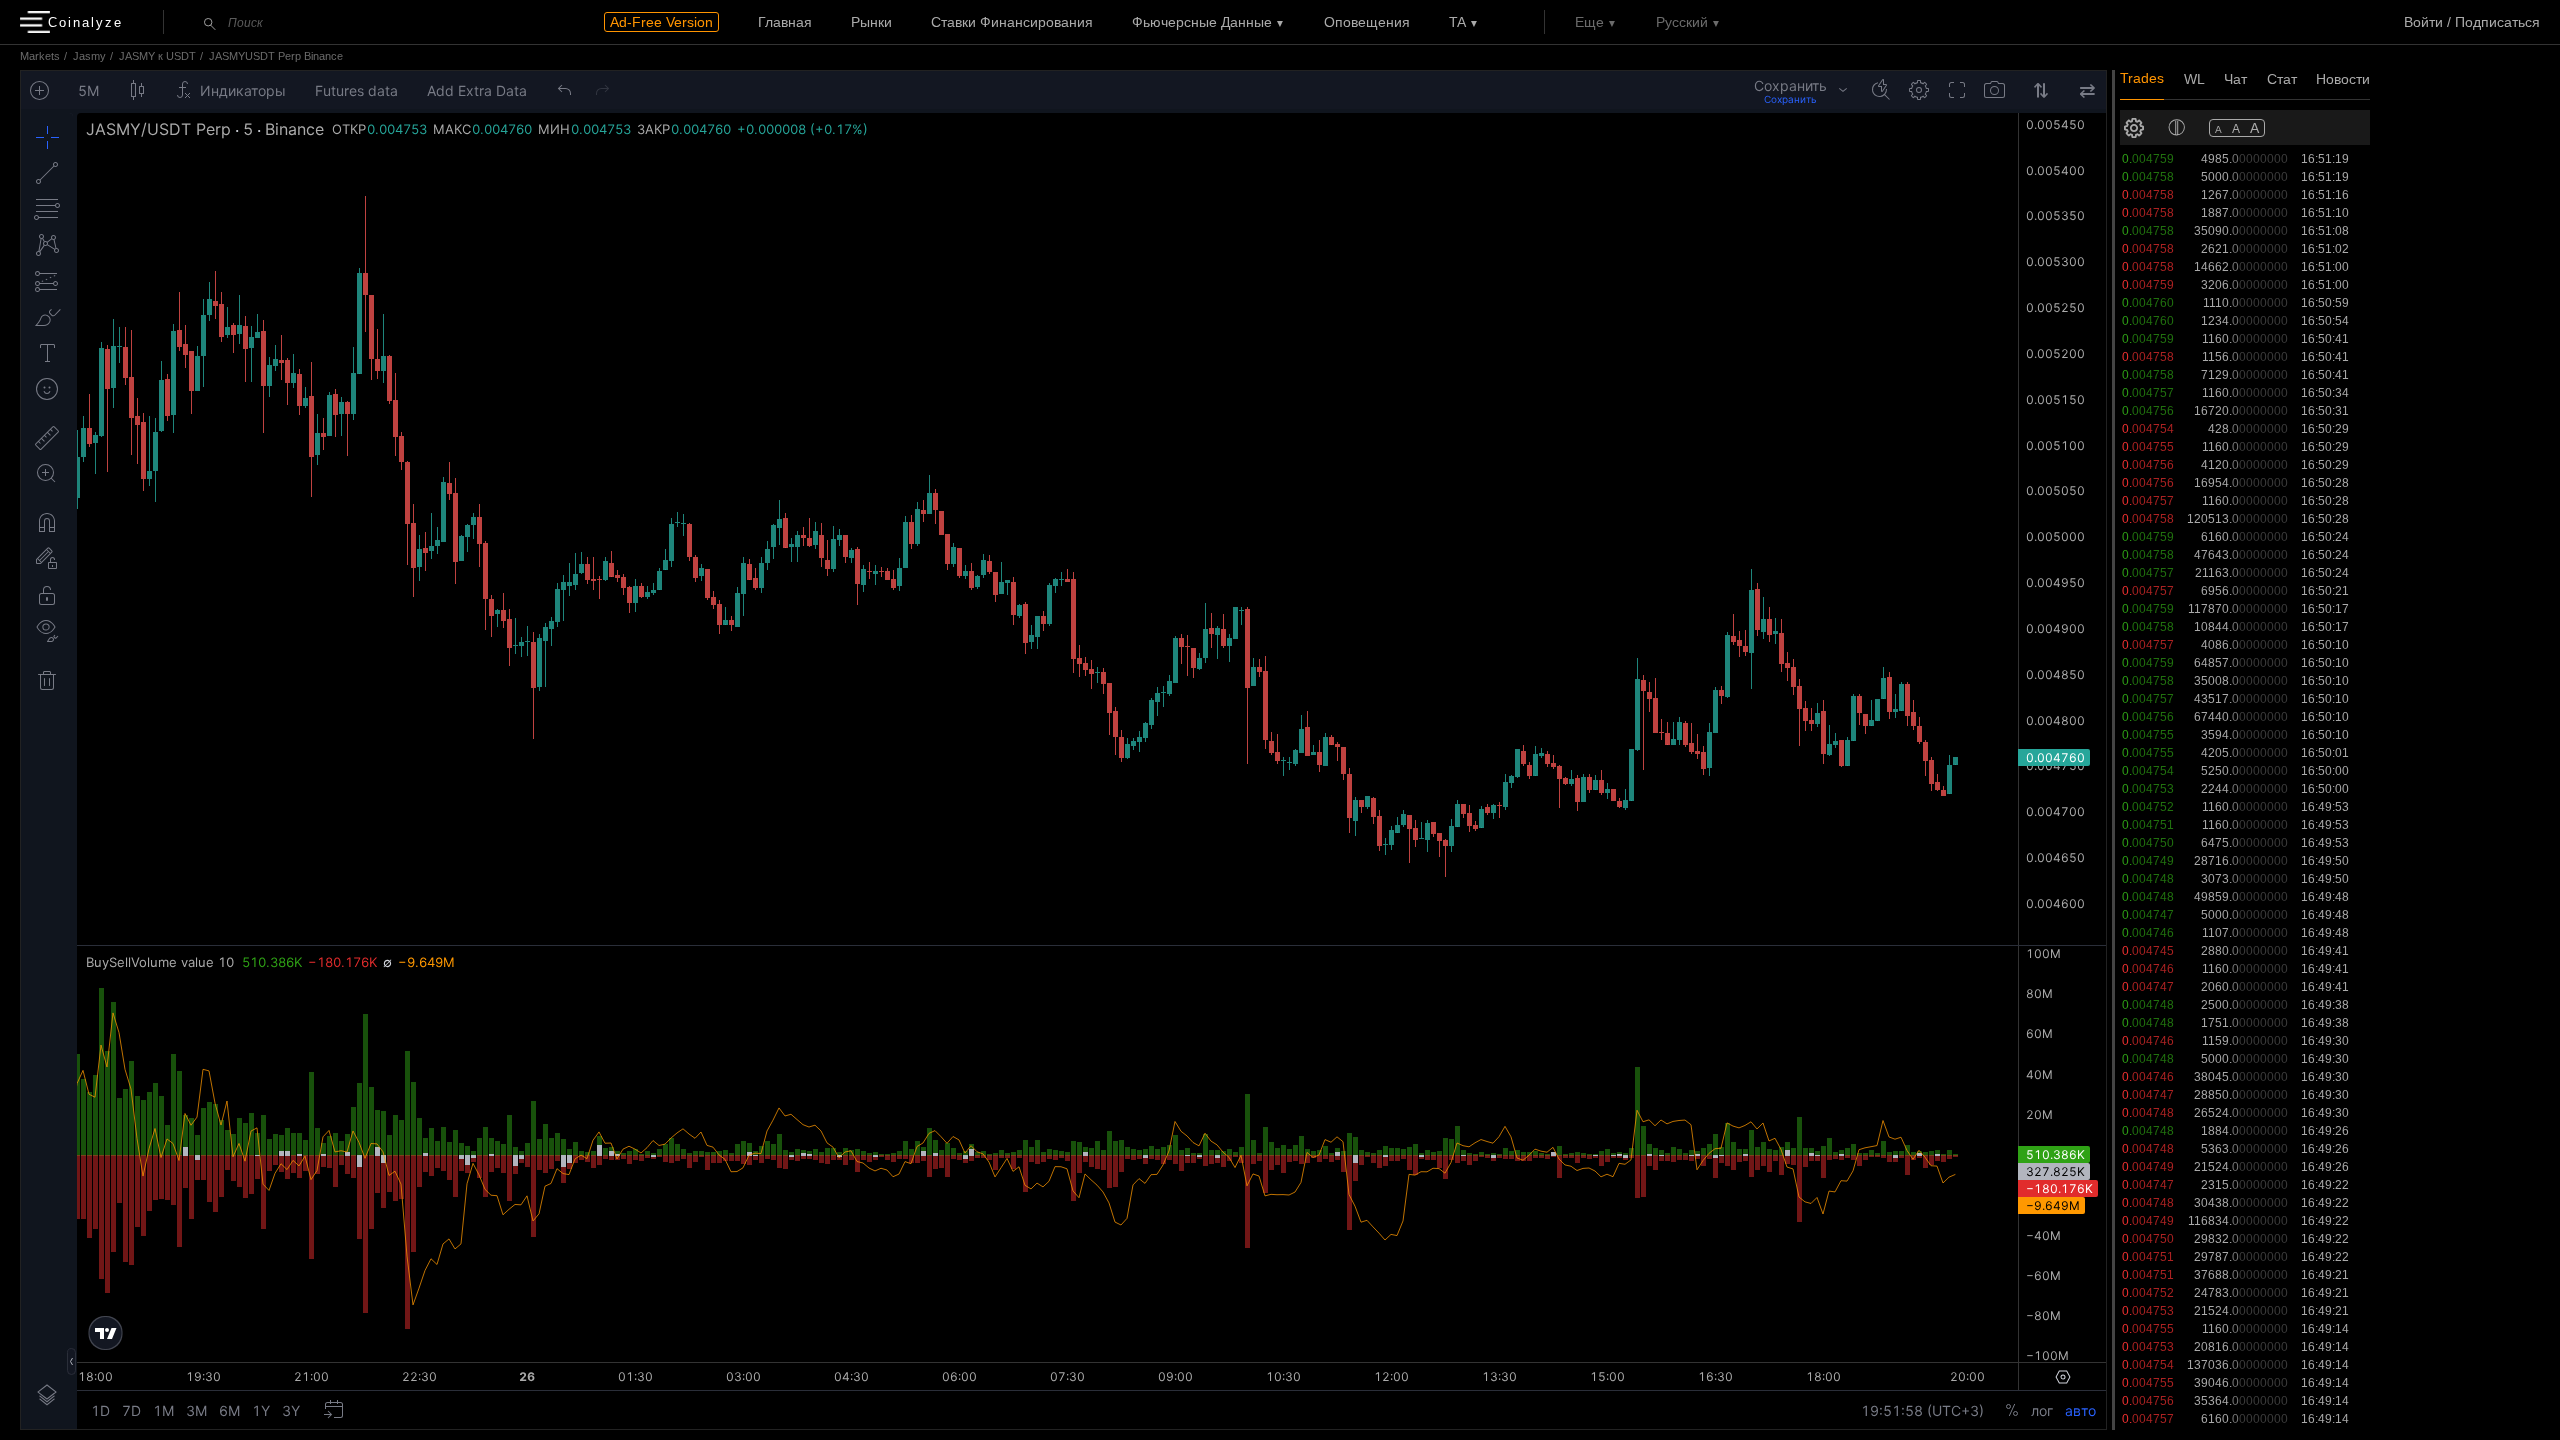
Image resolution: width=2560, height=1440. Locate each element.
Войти (2423, 22)
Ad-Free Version (661, 22)
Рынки (871, 22)
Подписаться (2497, 22)
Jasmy (89, 56)
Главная (785, 22)
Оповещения (1367, 22)
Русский (1682, 22)
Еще (1589, 22)
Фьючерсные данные (1202, 22)
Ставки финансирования (1012, 22)
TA (1457, 22)
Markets (40, 56)
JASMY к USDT (157, 56)
